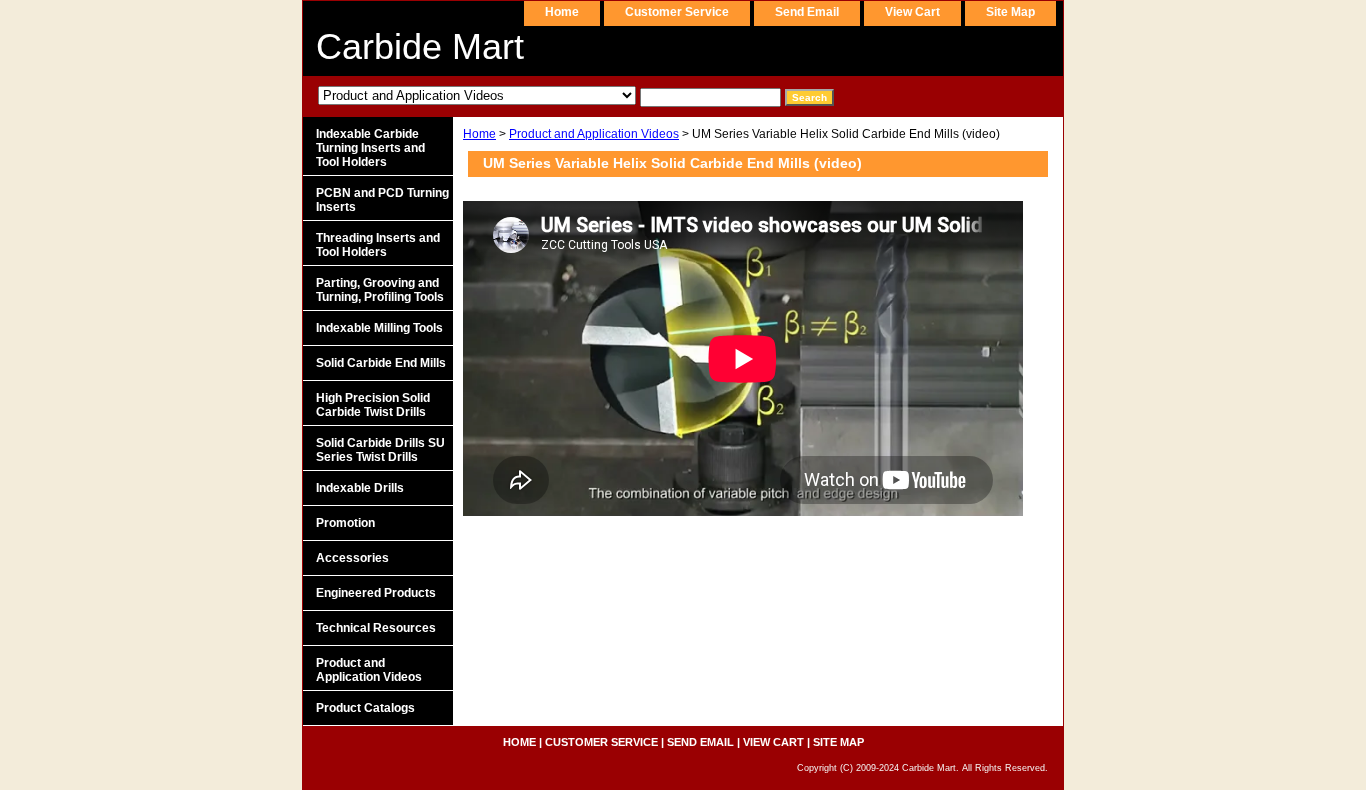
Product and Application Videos (594, 134)
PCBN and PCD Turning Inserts (382, 200)
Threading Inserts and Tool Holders (378, 245)
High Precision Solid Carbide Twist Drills (373, 405)
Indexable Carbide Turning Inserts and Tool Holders (370, 148)
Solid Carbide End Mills (381, 363)
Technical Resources (376, 628)
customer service (677, 12)
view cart (912, 12)
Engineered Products (376, 593)
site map (1010, 12)
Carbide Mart (420, 46)
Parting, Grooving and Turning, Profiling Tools (380, 290)
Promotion (345, 523)
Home (479, 134)
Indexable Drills (360, 488)
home (562, 12)
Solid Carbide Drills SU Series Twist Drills (380, 450)
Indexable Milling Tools (379, 328)
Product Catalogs (365, 708)
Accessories (352, 558)
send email (807, 12)
